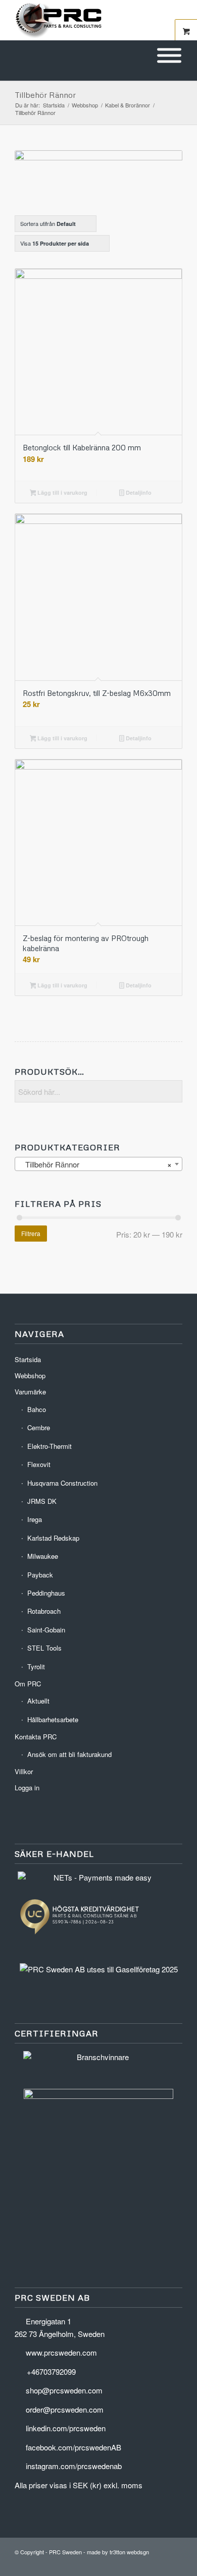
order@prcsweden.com (65, 2409)
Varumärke (30, 1392)
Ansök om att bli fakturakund (69, 1754)
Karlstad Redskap (53, 1538)
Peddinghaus (46, 1593)
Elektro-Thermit (50, 1446)
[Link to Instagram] (175, 2563)
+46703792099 (51, 2372)
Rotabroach (44, 1611)
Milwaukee (43, 1556)
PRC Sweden (65, 2552)
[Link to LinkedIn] (144, 2563)
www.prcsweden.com (61, 2352)
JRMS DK (42, 1501)
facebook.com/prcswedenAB (73, 2447)
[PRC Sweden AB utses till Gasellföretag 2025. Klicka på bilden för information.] (99, 1969)
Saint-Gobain (46, 1630)
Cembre (39, 1427)
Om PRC (28, 1684)
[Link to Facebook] (160, 2563)
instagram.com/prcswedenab (74, 2466)
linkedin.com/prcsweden (66, 2428)
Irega (35, 1519)
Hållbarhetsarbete (53, 1719)
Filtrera (31, 1233)
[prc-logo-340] (82, 20)
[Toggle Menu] (169, 56)
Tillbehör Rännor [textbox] (95, 1164)
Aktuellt (38, 1701)
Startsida (28, 1359)
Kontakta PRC (36, 1737)
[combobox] (98, 1164)
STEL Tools (44, 1648)
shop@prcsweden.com (64, 2390)
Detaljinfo (138, 492)
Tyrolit (36, 1666)
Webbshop (30, 1375)
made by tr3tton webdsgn (118, 2552)
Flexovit (39, 1464)
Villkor (24, 1771)
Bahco (37, 1409)
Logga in (27, 1788)
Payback (40, 1575)
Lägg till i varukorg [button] (62, 492)
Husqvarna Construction (62, 1483)
